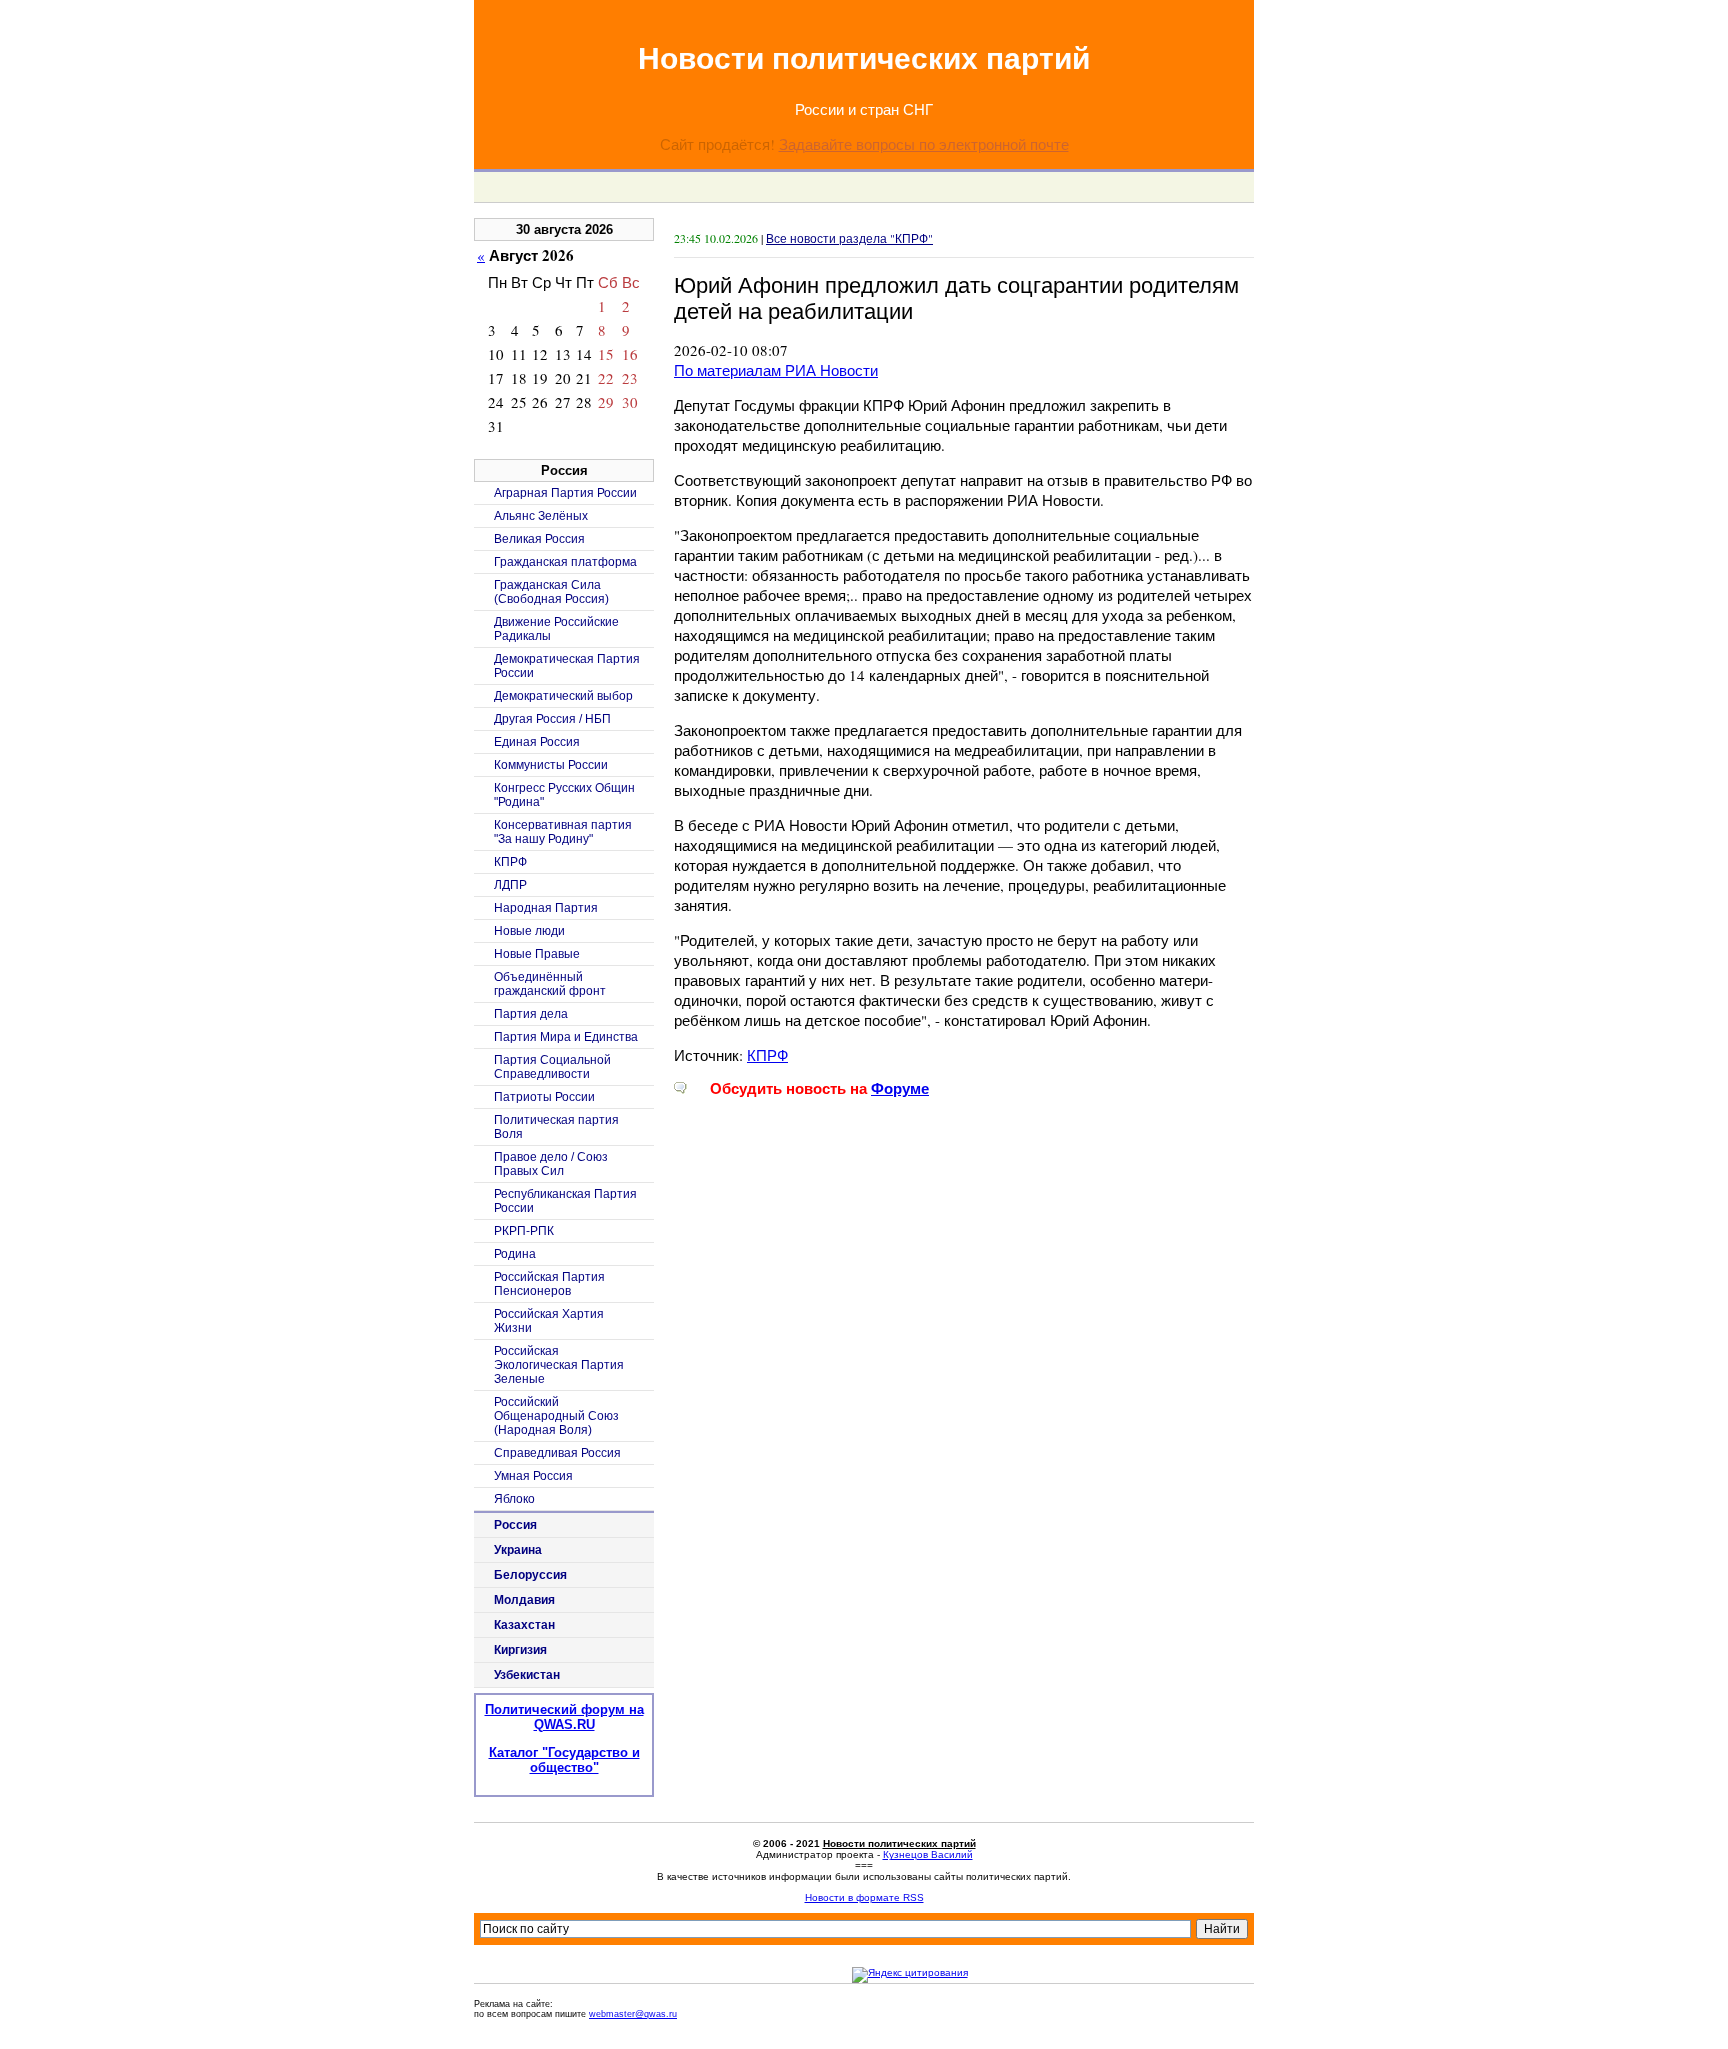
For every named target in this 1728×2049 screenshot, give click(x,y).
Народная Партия (546, 908)
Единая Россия (537, 742)
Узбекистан (527, 1675)
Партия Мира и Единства (566, 1037)
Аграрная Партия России (565, 493)
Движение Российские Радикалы (556, 629)
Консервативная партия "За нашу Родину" (563, 832)
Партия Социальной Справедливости (552, 1067)
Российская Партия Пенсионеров (549, 1284)
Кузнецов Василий (928, 1854)
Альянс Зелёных (541, 516)
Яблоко (514, 1499)
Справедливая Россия (557, 1453)
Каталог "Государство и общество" (564, 1760)
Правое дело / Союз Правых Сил (551, 1164)
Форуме (900, 1088)
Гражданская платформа (565, 562)
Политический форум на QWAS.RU (564, 1717)
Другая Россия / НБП (552, 719)
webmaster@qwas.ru (633, 2014)
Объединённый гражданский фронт (550, 984)
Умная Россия (533, 1476)
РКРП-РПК (524, 1231)
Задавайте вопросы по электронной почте (924, 144)
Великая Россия (539, 539)
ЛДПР (510, 885)
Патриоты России (544, 1097)
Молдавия (524, 1600)
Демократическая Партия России (567, 666)
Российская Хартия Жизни (549, 1321)
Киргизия (520, 1650)
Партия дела (531, 1014)
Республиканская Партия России (565, 1201)
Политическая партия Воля (556, 1127)
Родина (515, 1254)
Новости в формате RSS (864, 1897)
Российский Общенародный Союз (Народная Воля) (556, 1416)
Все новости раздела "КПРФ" (849, 238)
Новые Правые (537, 954)
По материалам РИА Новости (776, 370)
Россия (515, 1525)
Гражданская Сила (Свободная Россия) (551, 592)
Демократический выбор (563, 696)
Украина (518, 1550)
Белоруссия (530, 1575)
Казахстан (524, 1625)
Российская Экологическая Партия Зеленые (559, 1365)
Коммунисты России (551, 765)
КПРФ (767, 1055)
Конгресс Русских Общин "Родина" (564, 795)
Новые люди (529, 931)
